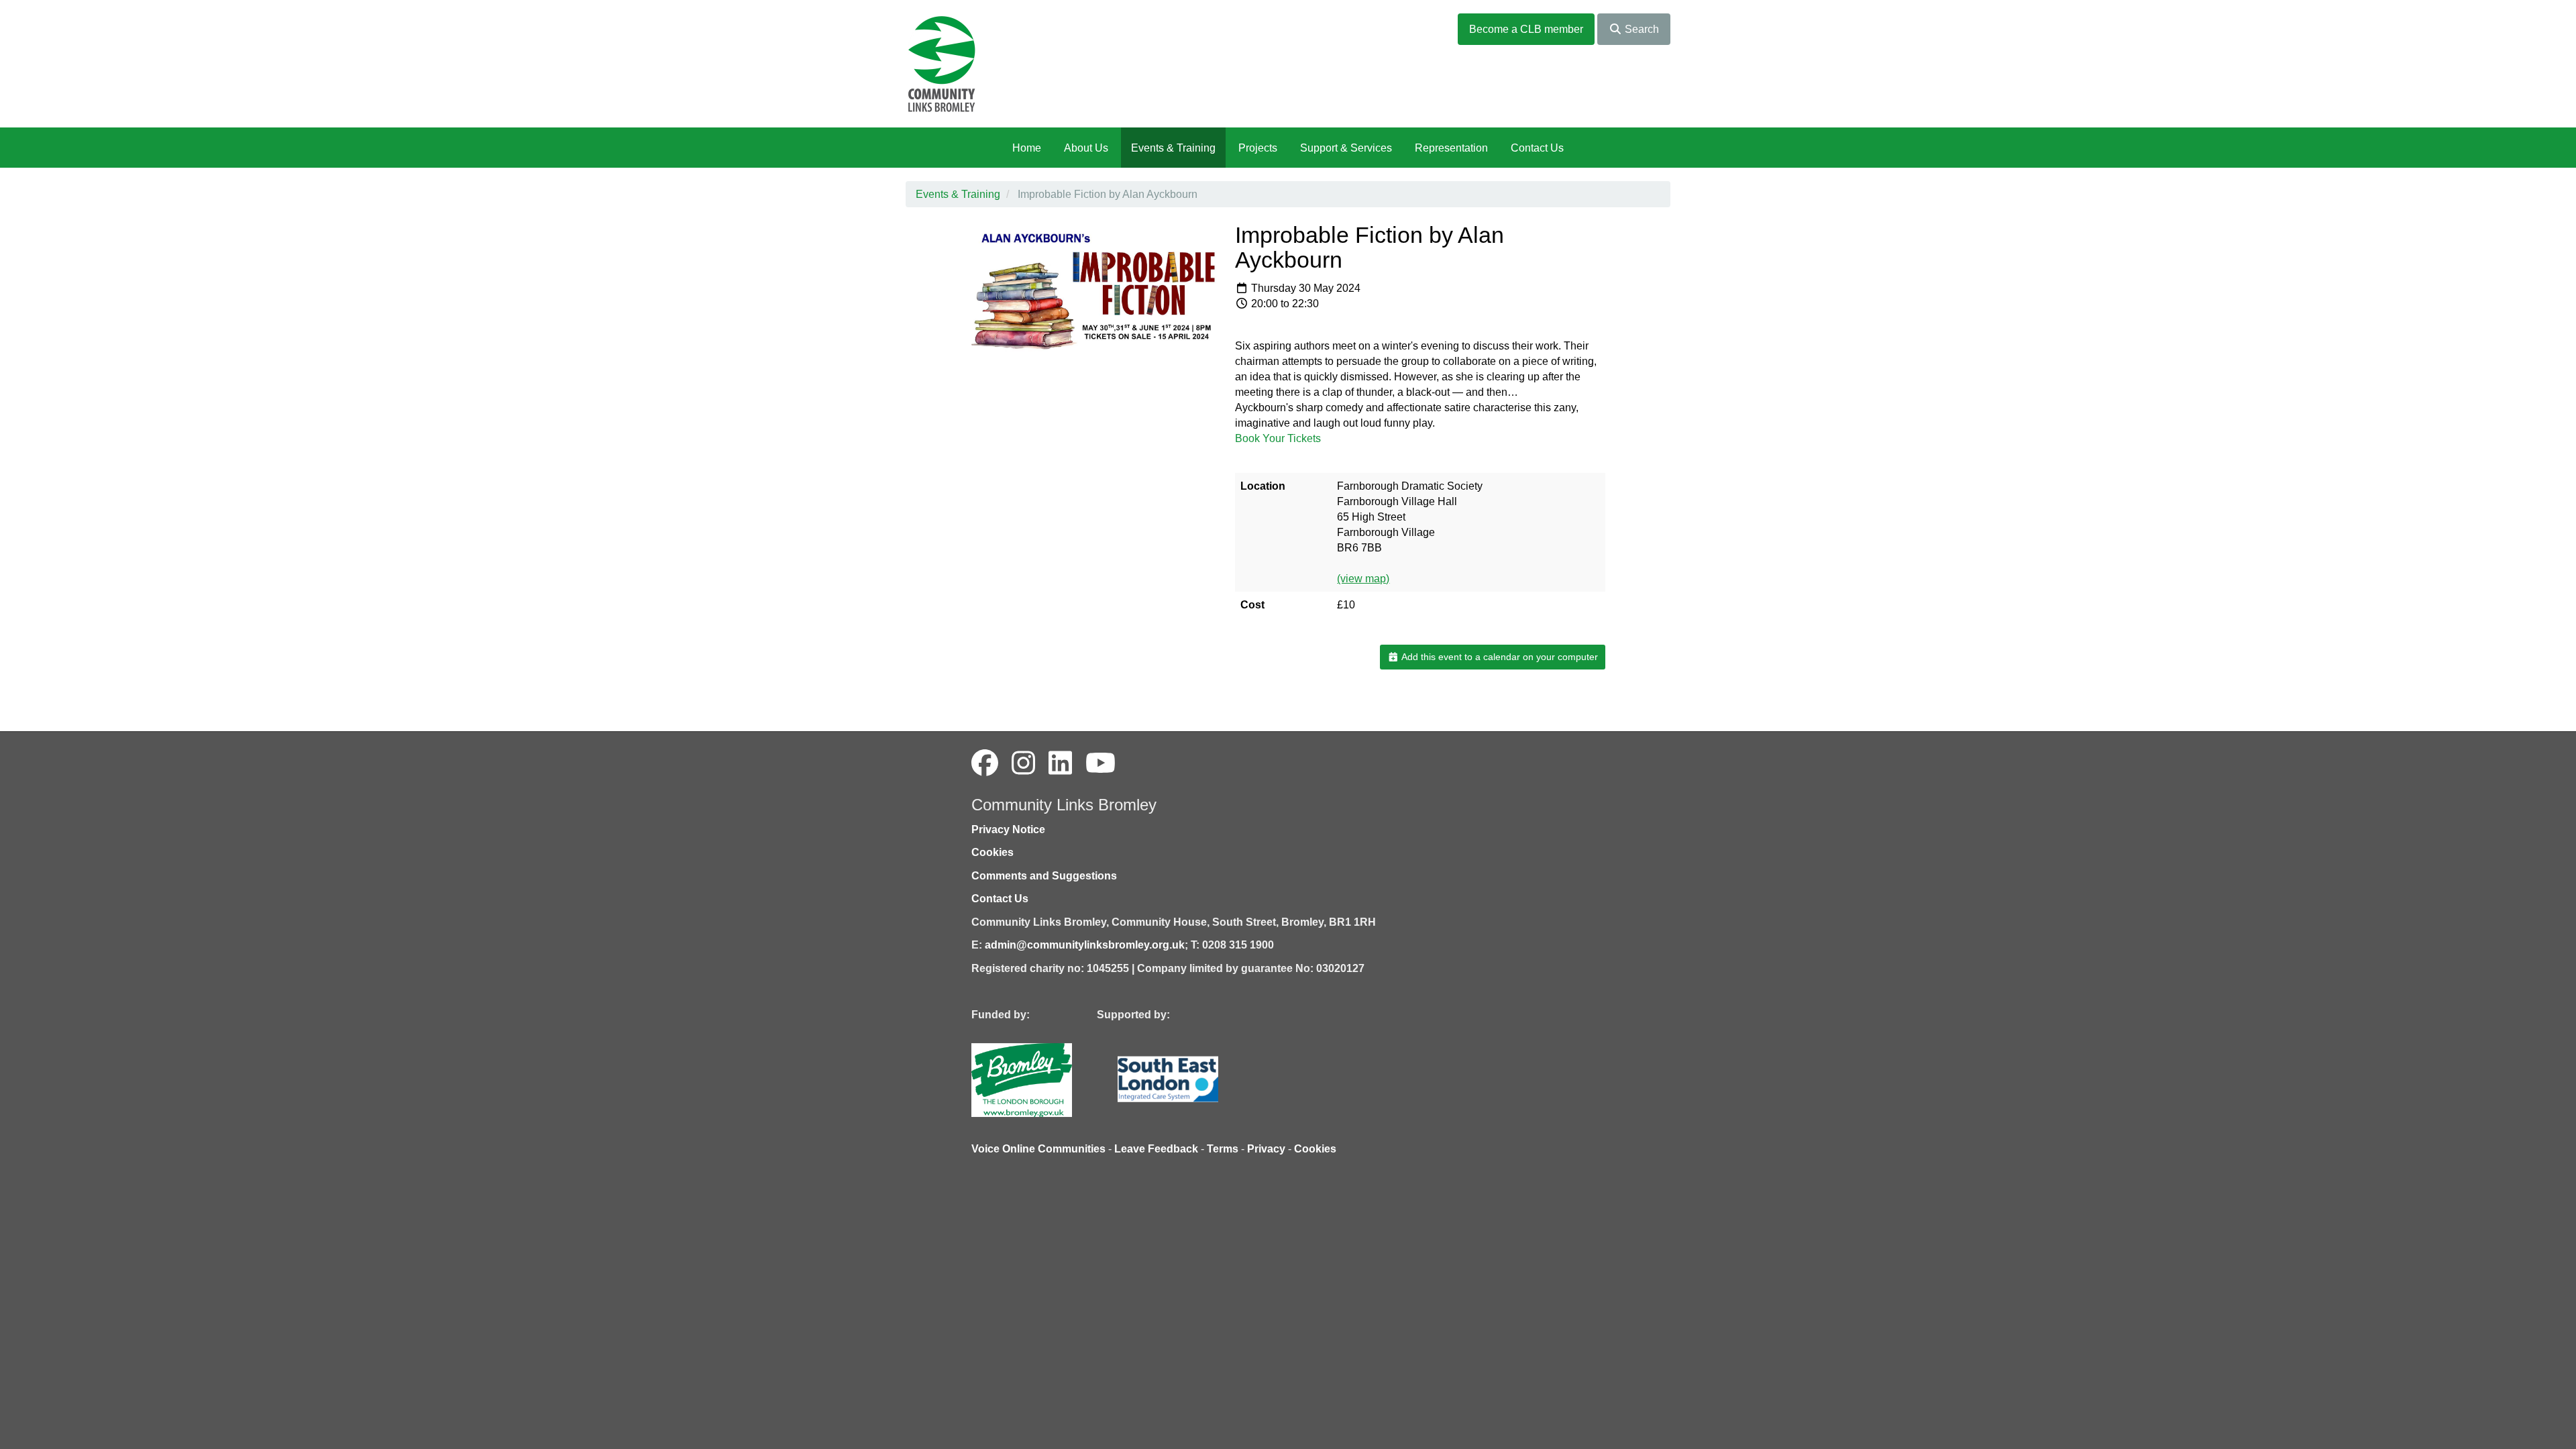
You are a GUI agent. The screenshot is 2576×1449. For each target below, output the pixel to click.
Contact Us (1537, 148)
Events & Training (1173, 148)
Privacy (1266, 1149)
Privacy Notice (1008, 829)
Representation (1451, 148)
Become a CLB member (1526, 29)
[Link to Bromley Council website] (1042, 1079)
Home (1027, 148)
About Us (1086, 148)
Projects (1258, 148)
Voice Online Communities (1038, 1149)
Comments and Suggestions (1044, 876)
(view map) (1363, 579)
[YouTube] (1101, 763)
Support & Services (1346, 148)
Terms (1223, 1149)
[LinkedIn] (1060, 763)
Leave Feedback (1156, 1149)
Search (1641, 29)
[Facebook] (985, 763)
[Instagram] (1023, 763)
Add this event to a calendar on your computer (1499, 657)
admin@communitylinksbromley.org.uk (1085, 945)
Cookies (992, 852)
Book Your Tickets (1278, 438)
